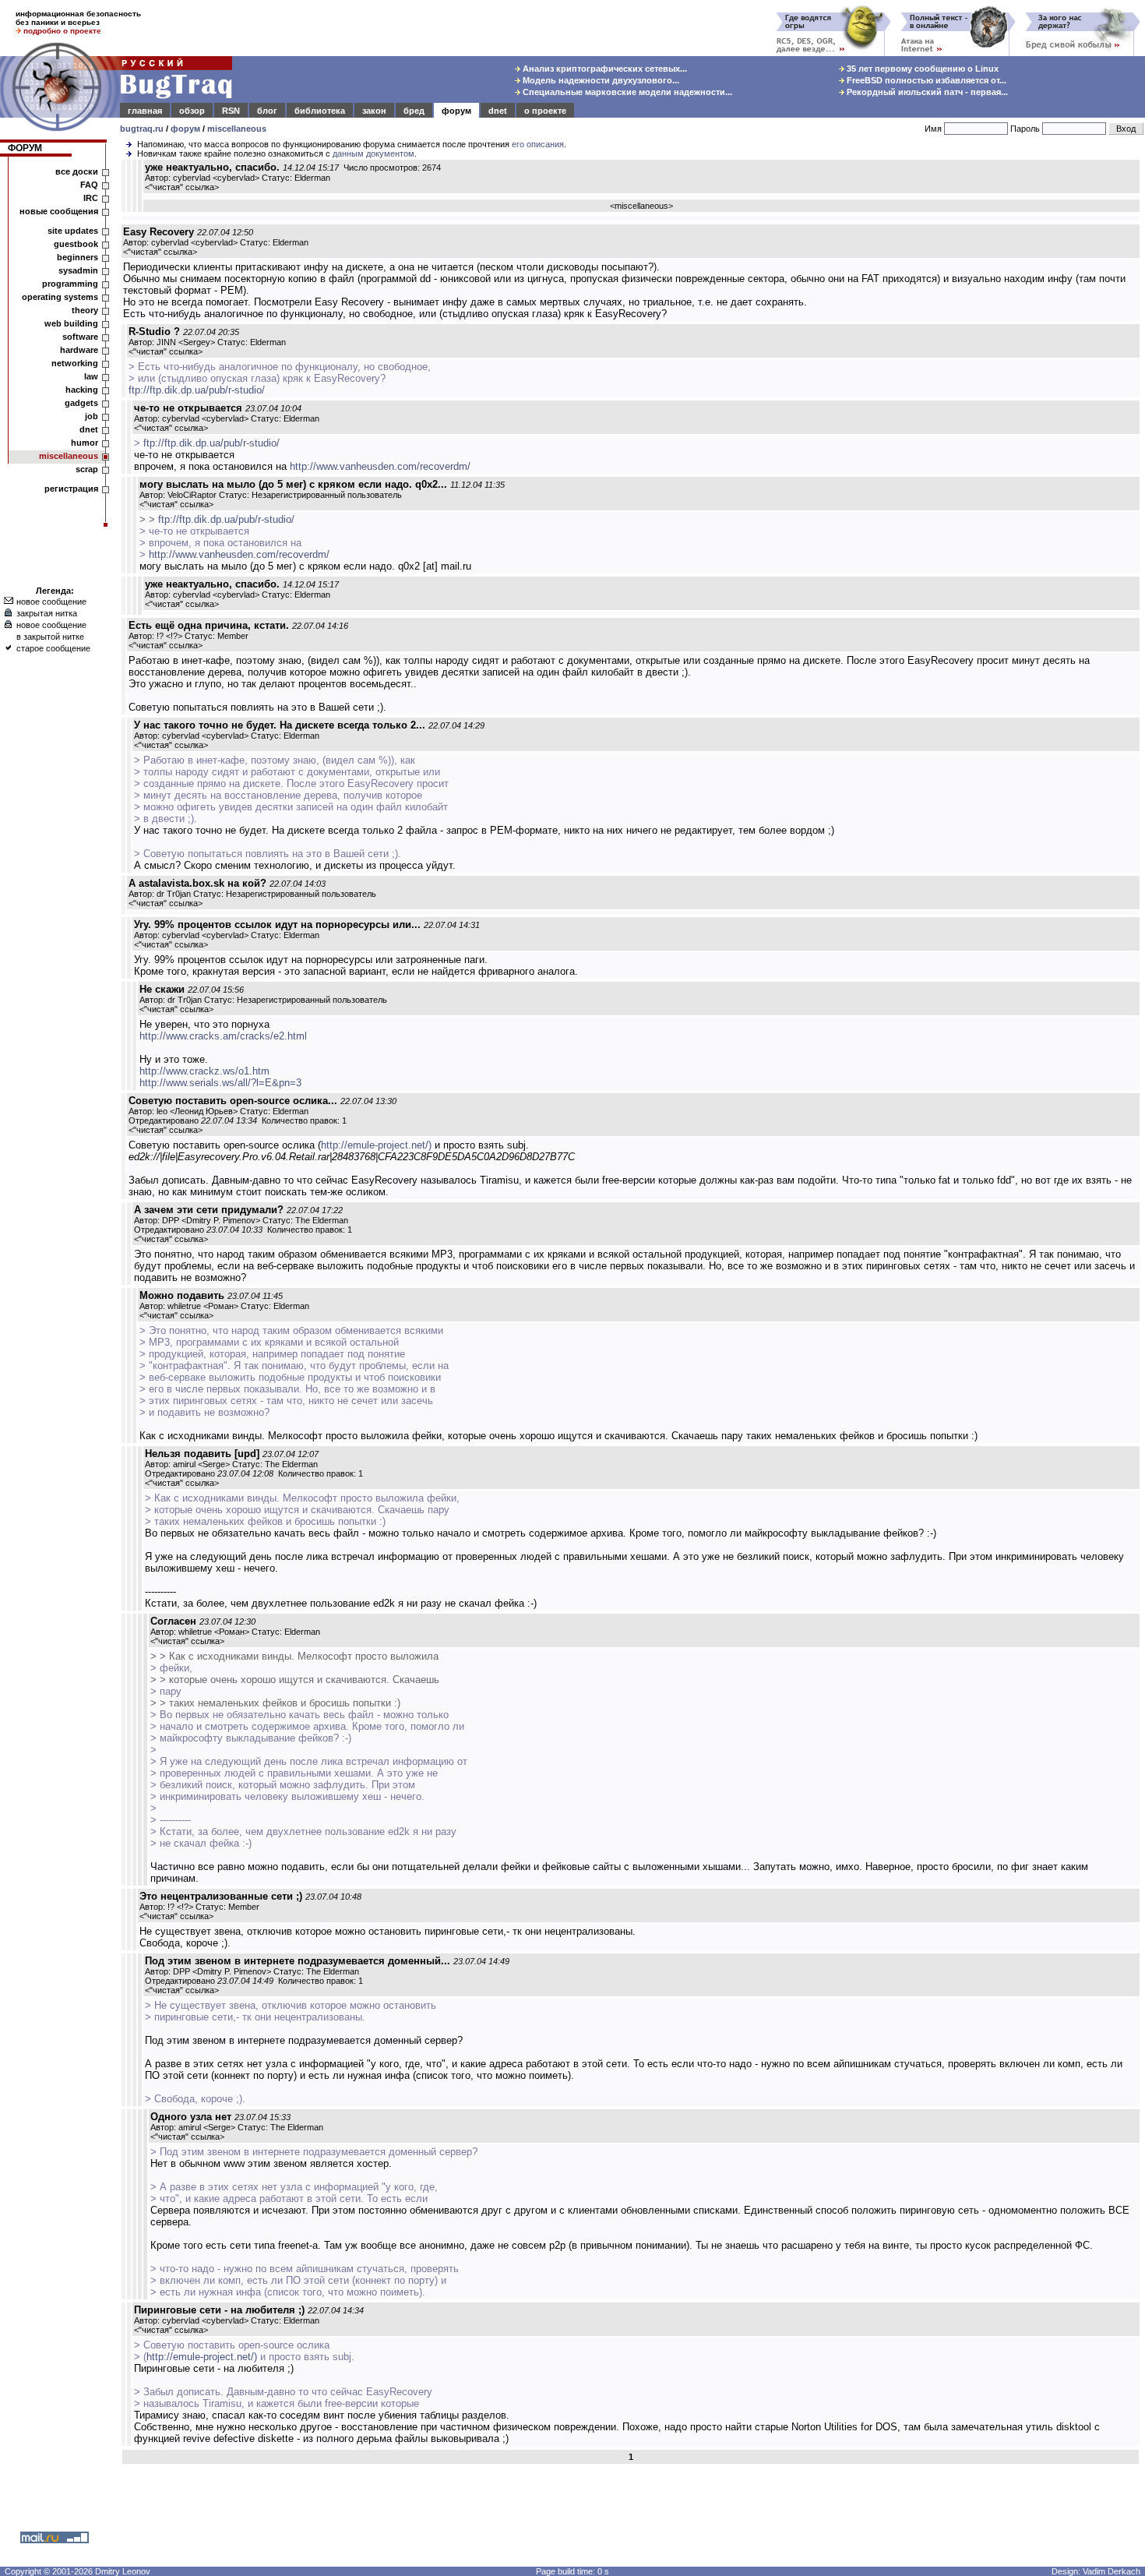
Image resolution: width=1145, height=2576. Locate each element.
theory (85, 310)
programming (70, 284)
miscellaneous (237, 129)
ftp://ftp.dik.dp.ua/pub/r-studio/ (197, 390)
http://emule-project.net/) (376, 1145)
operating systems (60, 297)
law (91, 376)
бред (414, 111)
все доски (77, 171)
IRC (91, 198)
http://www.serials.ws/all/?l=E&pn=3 (220, 1083)
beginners (78, 257)
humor (85, 443)
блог (267, 111)
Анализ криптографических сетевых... (604, 69)
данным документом (373, 154)
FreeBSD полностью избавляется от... (925, 80)
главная (145, 111)
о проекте (545, 111)
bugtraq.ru (142, 129)
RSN (231, 111)
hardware (79, 350)
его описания (538, 144)
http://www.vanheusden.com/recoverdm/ (380, 466)
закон (374, 111)
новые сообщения (59, 211)
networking (75, 363)
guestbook (76, 244)
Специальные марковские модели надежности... (626, 92)
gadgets (81, 403)
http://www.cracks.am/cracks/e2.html (223, 1036)
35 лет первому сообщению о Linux (921, 69)
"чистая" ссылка (182, 187)
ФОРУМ (25, 148)
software (80, 337)
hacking (82, 390)
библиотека (320, 111)
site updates (73, 231)
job (92, 416)
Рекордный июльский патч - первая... (926, 92)
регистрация (71, 489)
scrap (87, 469)
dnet (498, 111)
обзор (192, 111)
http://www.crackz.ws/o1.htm (204, 1071)
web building (71, 323)
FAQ (89, 185)
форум (456, 111)
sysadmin (78, 270)
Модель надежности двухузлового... (600, 80)
